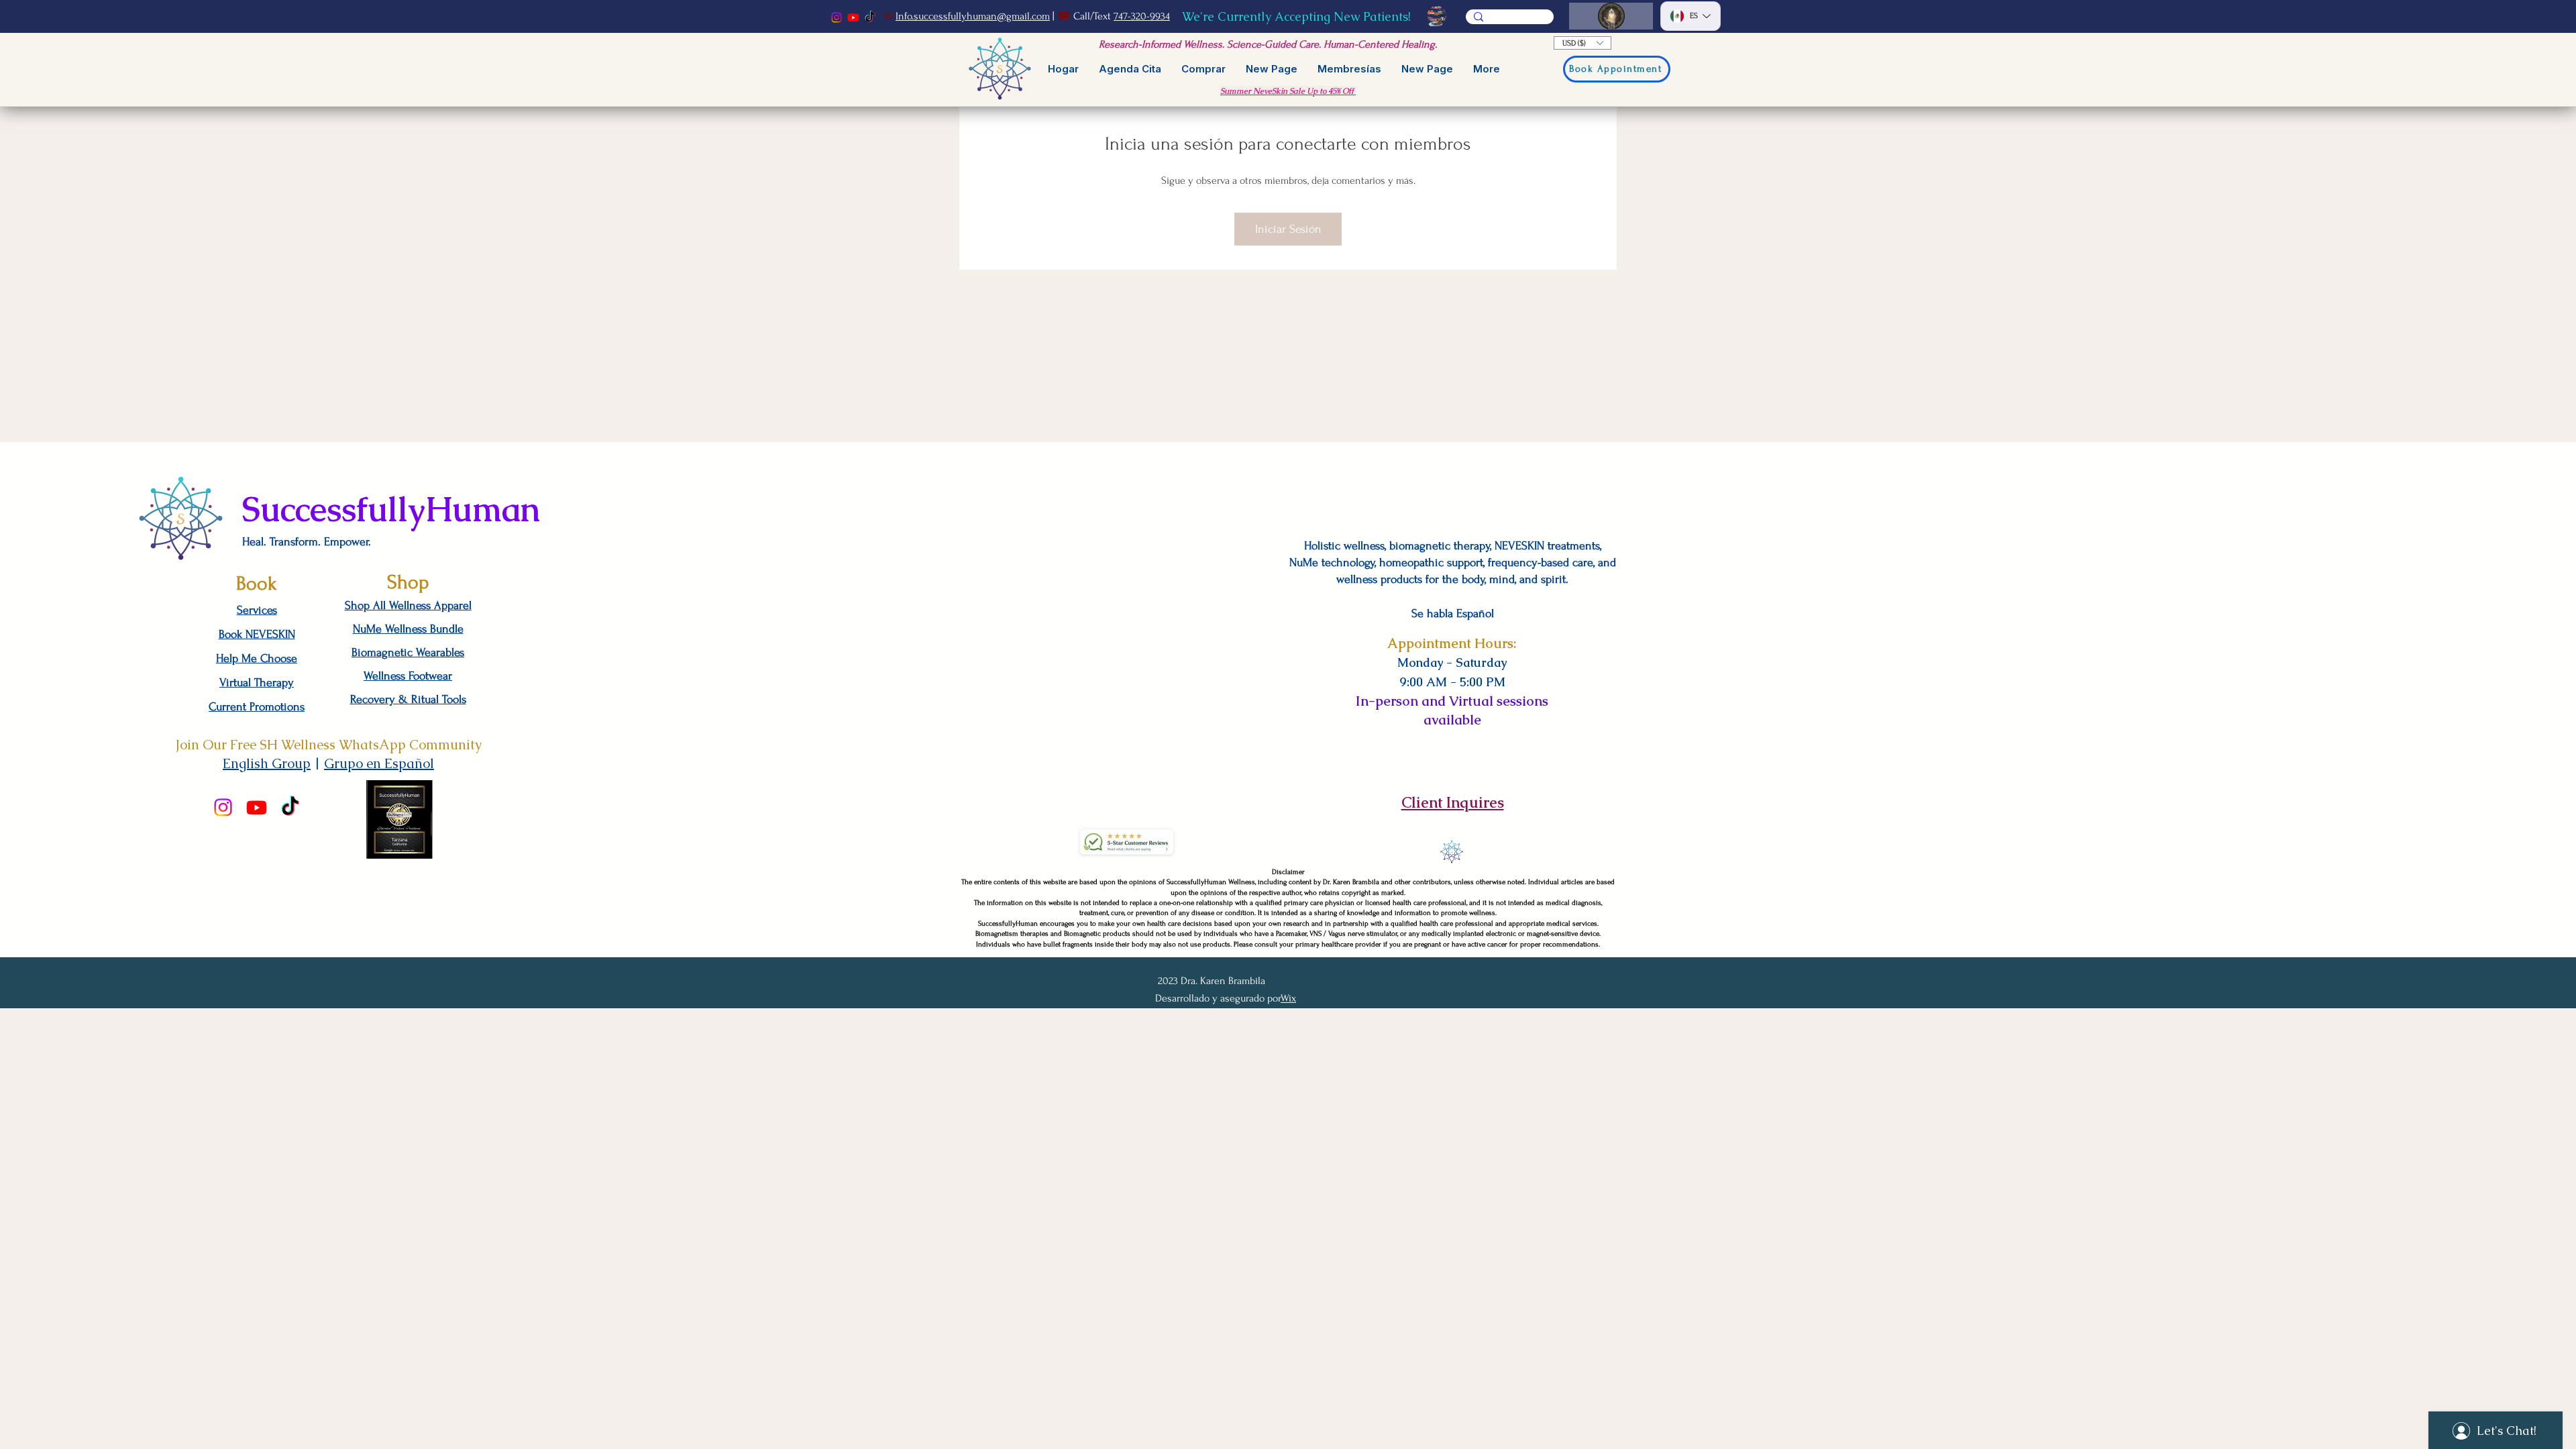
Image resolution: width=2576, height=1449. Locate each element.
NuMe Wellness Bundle (408, 629)
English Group (267, 763)
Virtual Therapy (257, 683)
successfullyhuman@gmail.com (1452, 750)
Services (257, 610)
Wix (1288, 998)
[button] (1582, 43)
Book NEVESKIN (257, 634)
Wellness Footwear (408, 676)
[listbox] (1582, 43)
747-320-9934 (1142, 16)
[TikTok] (870, 17)
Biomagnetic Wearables (408, 652)
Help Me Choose (257, 658)
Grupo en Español (379, 763)
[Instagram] (837, 17)
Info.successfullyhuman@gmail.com (973, 16)
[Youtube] (853, 17)
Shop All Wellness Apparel (408, 605)
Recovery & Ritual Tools (408, 699)
